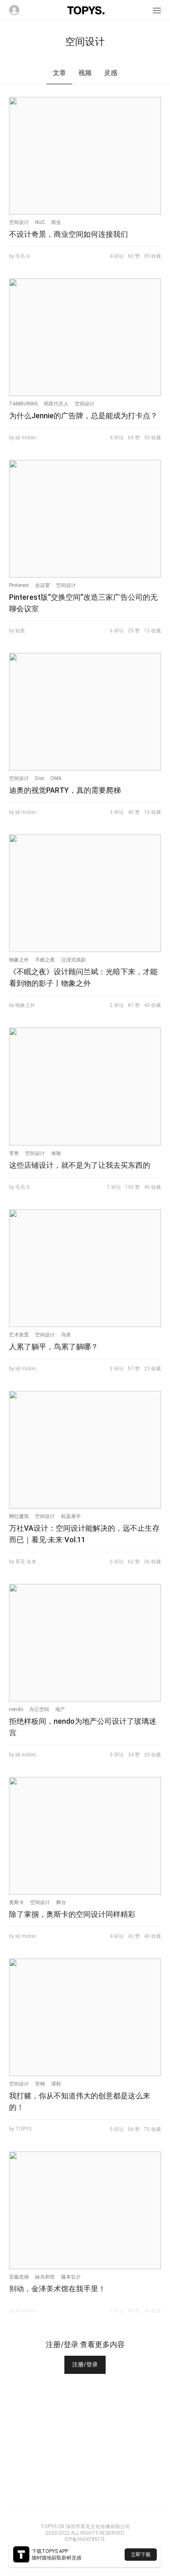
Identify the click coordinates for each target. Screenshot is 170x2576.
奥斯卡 (17, 1902)
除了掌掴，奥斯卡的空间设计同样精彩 (72, 1914)
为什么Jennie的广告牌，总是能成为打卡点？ (83, 416)
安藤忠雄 (19, 2277)
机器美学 (71, 1516)
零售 (14, 1153)
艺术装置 (19, 1335)
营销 (40, 2084)
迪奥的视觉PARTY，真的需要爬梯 (65, 790)
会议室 (42, 585)
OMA (56, 778)
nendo (16, 1709)
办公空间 (39, 1709)
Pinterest (19, 585)
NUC (40, 222)
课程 (56, 2084)
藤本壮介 (71, 2277)
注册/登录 (85, 2364)
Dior (40, 778)
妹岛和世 (45, 2277)
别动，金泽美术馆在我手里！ (57, 2289)
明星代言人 (56, 404)
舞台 (61, 1902)
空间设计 (19, 222)
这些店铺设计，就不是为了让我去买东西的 (80, 1165)
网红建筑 (19, 1516)
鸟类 (66, 1335)
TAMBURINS (23, 404)
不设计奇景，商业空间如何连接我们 (68, 234)
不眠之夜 (45, 960)
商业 (56, 222)
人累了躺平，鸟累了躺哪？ (54, 1347)
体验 (56, 1153)
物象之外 (19, 960)
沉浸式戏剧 (73, 960)
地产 (60, 1709)
